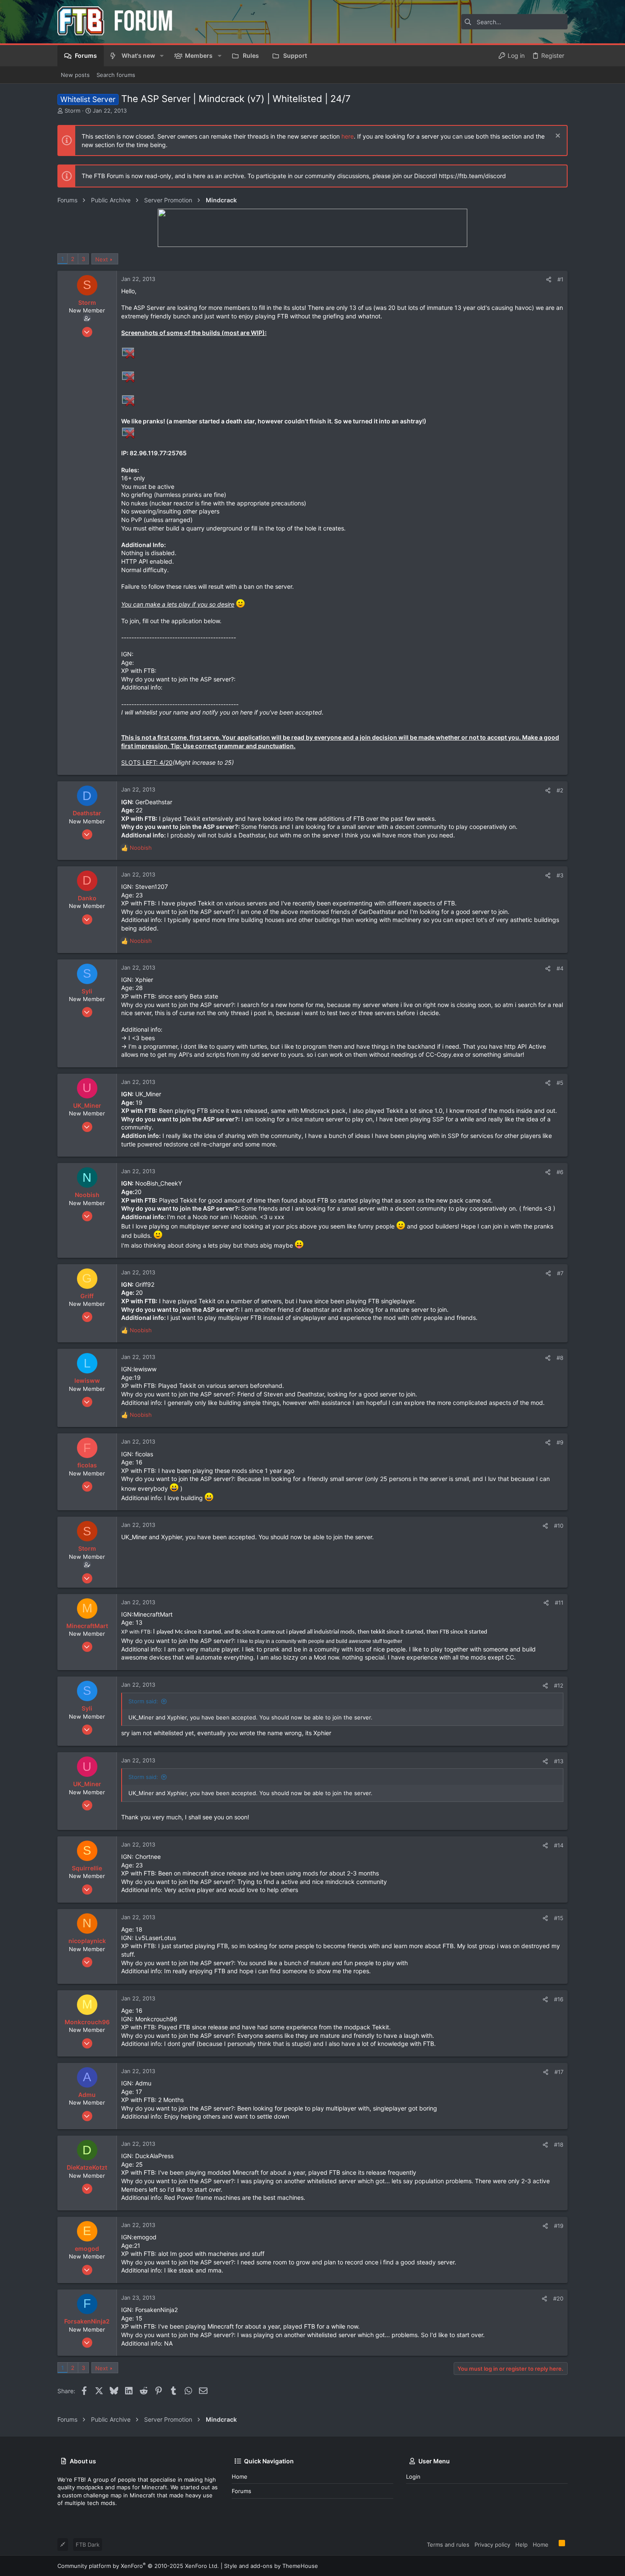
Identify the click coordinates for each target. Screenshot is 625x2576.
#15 (559, 1918)
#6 (560, 1172)
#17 (559, 2072)
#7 (560, 1273)
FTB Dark (88, 2545)
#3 (560, 875)
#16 (559, 1999)
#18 (559, 2145)
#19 (559, 2226)
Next (102, 259)
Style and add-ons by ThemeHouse (271, 2566)
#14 (559, 1845)
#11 (559, 1603)
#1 (560, 279)
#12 (559, 1685)
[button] (162, 56)
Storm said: (143, 1701)
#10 (559, 1526)
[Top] (554, 2544)
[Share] (549, 279)
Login (413, 2477)
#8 (560, 1358)
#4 (560, 968)
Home (240, 2477)
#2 (560, 790)
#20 (558, 2298)
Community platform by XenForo (138, 2566)
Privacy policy (492, 2545)
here (348, 136)
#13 (559, 1761)
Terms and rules (448, 2545)
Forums (241, 2491)
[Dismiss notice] (557, 137)
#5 (560, 1083)
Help (521, 2545)
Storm (72, 111)
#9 (560, 1442)
